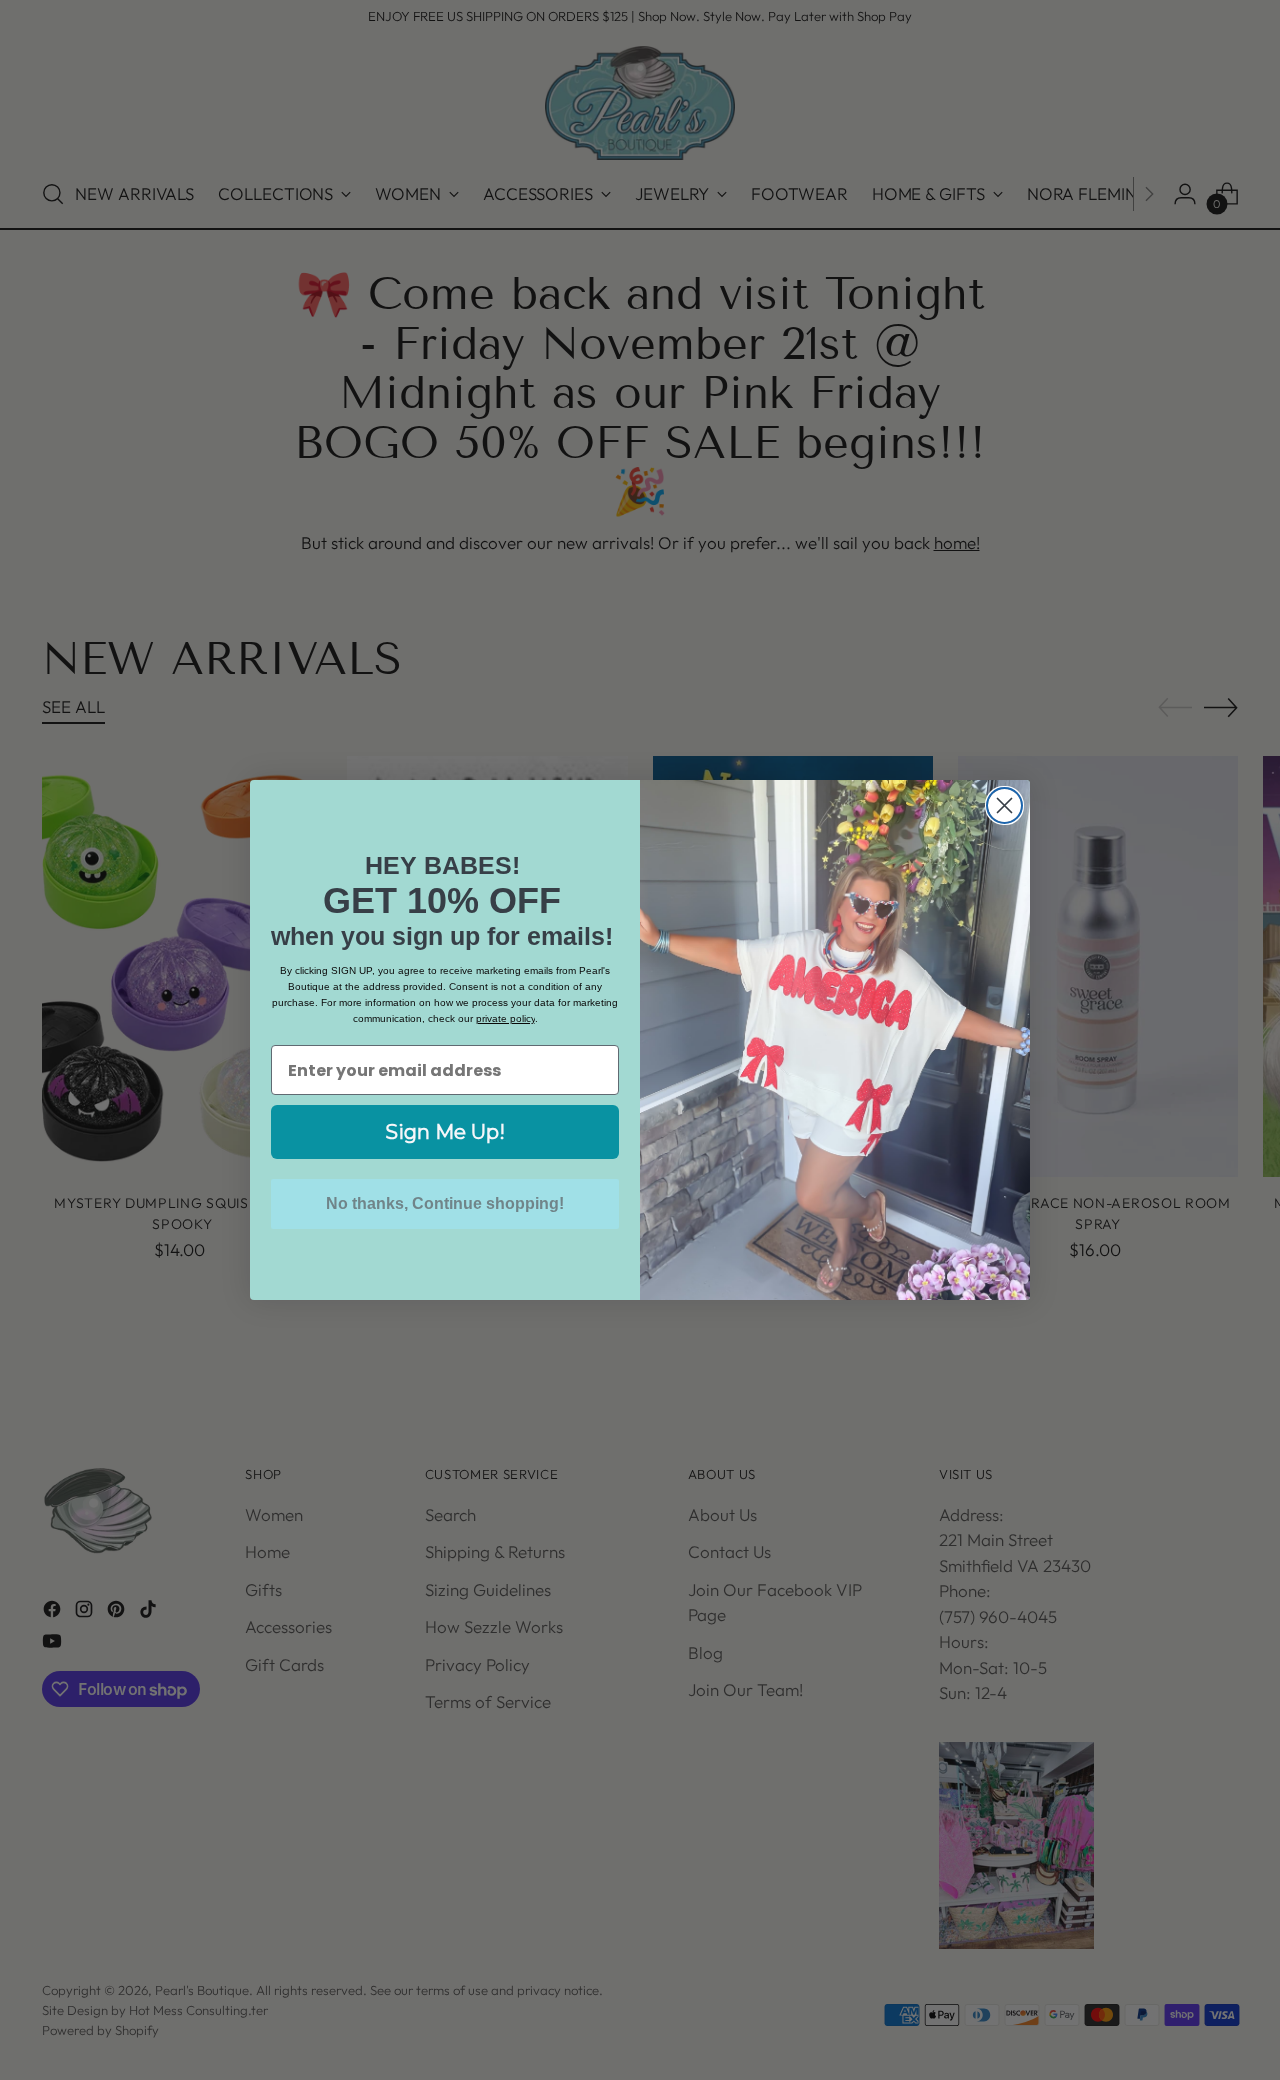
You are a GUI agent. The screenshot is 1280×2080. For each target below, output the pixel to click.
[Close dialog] (1004, 805)
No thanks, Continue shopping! (445, 1203)
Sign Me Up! (445, 1132)
